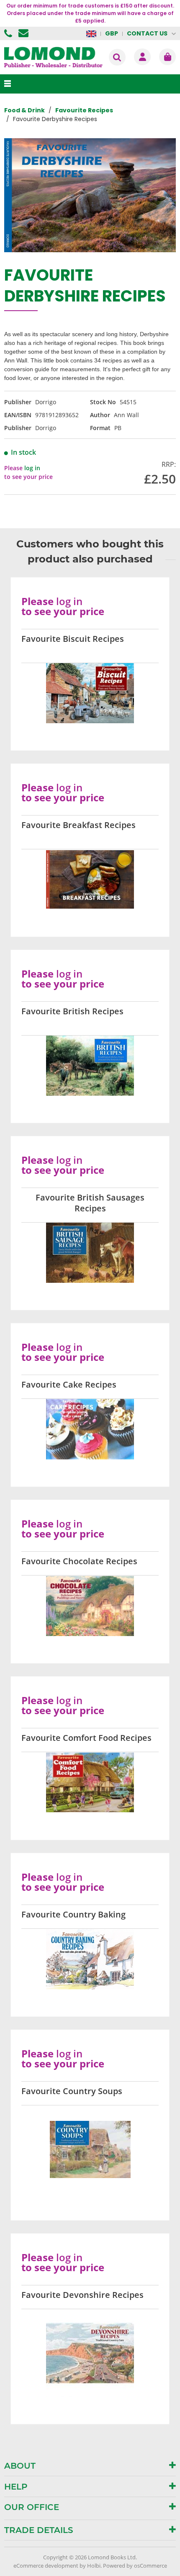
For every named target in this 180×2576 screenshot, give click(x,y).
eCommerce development (46, 2566)
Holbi (94, 2566)
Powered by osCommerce (135, 2566)
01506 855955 (9, 33)
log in (32, 468)
